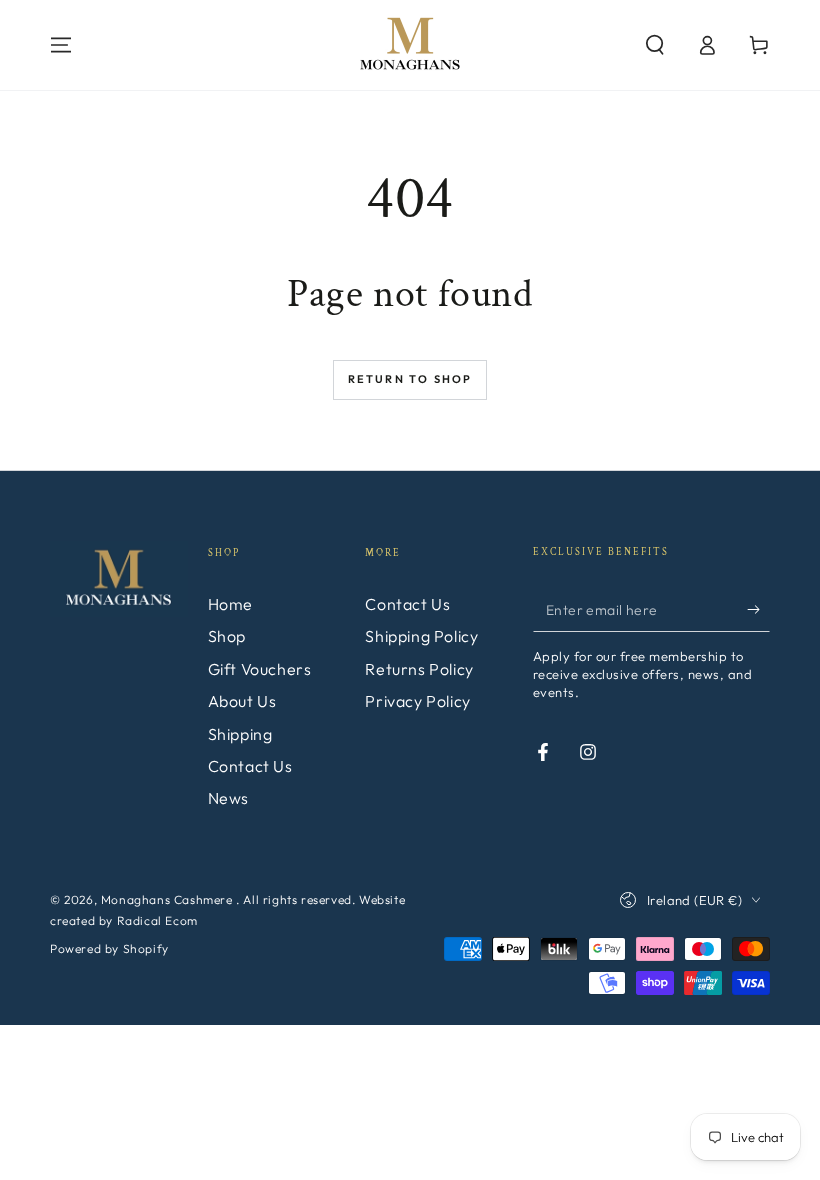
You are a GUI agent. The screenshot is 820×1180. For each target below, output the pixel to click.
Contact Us (250, 766)
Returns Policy (419, 669)
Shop (227, 636)
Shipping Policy (421, 636)
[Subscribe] (758, 609)
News (228, 798)
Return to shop (410, 379)
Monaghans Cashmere (168, 899)
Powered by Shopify (109, 948)
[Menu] (61, 45)
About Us (242, 701)
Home (230, 604)
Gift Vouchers (260, 669)
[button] (655, 45)
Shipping (240, 734)
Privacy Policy (417, 701)
